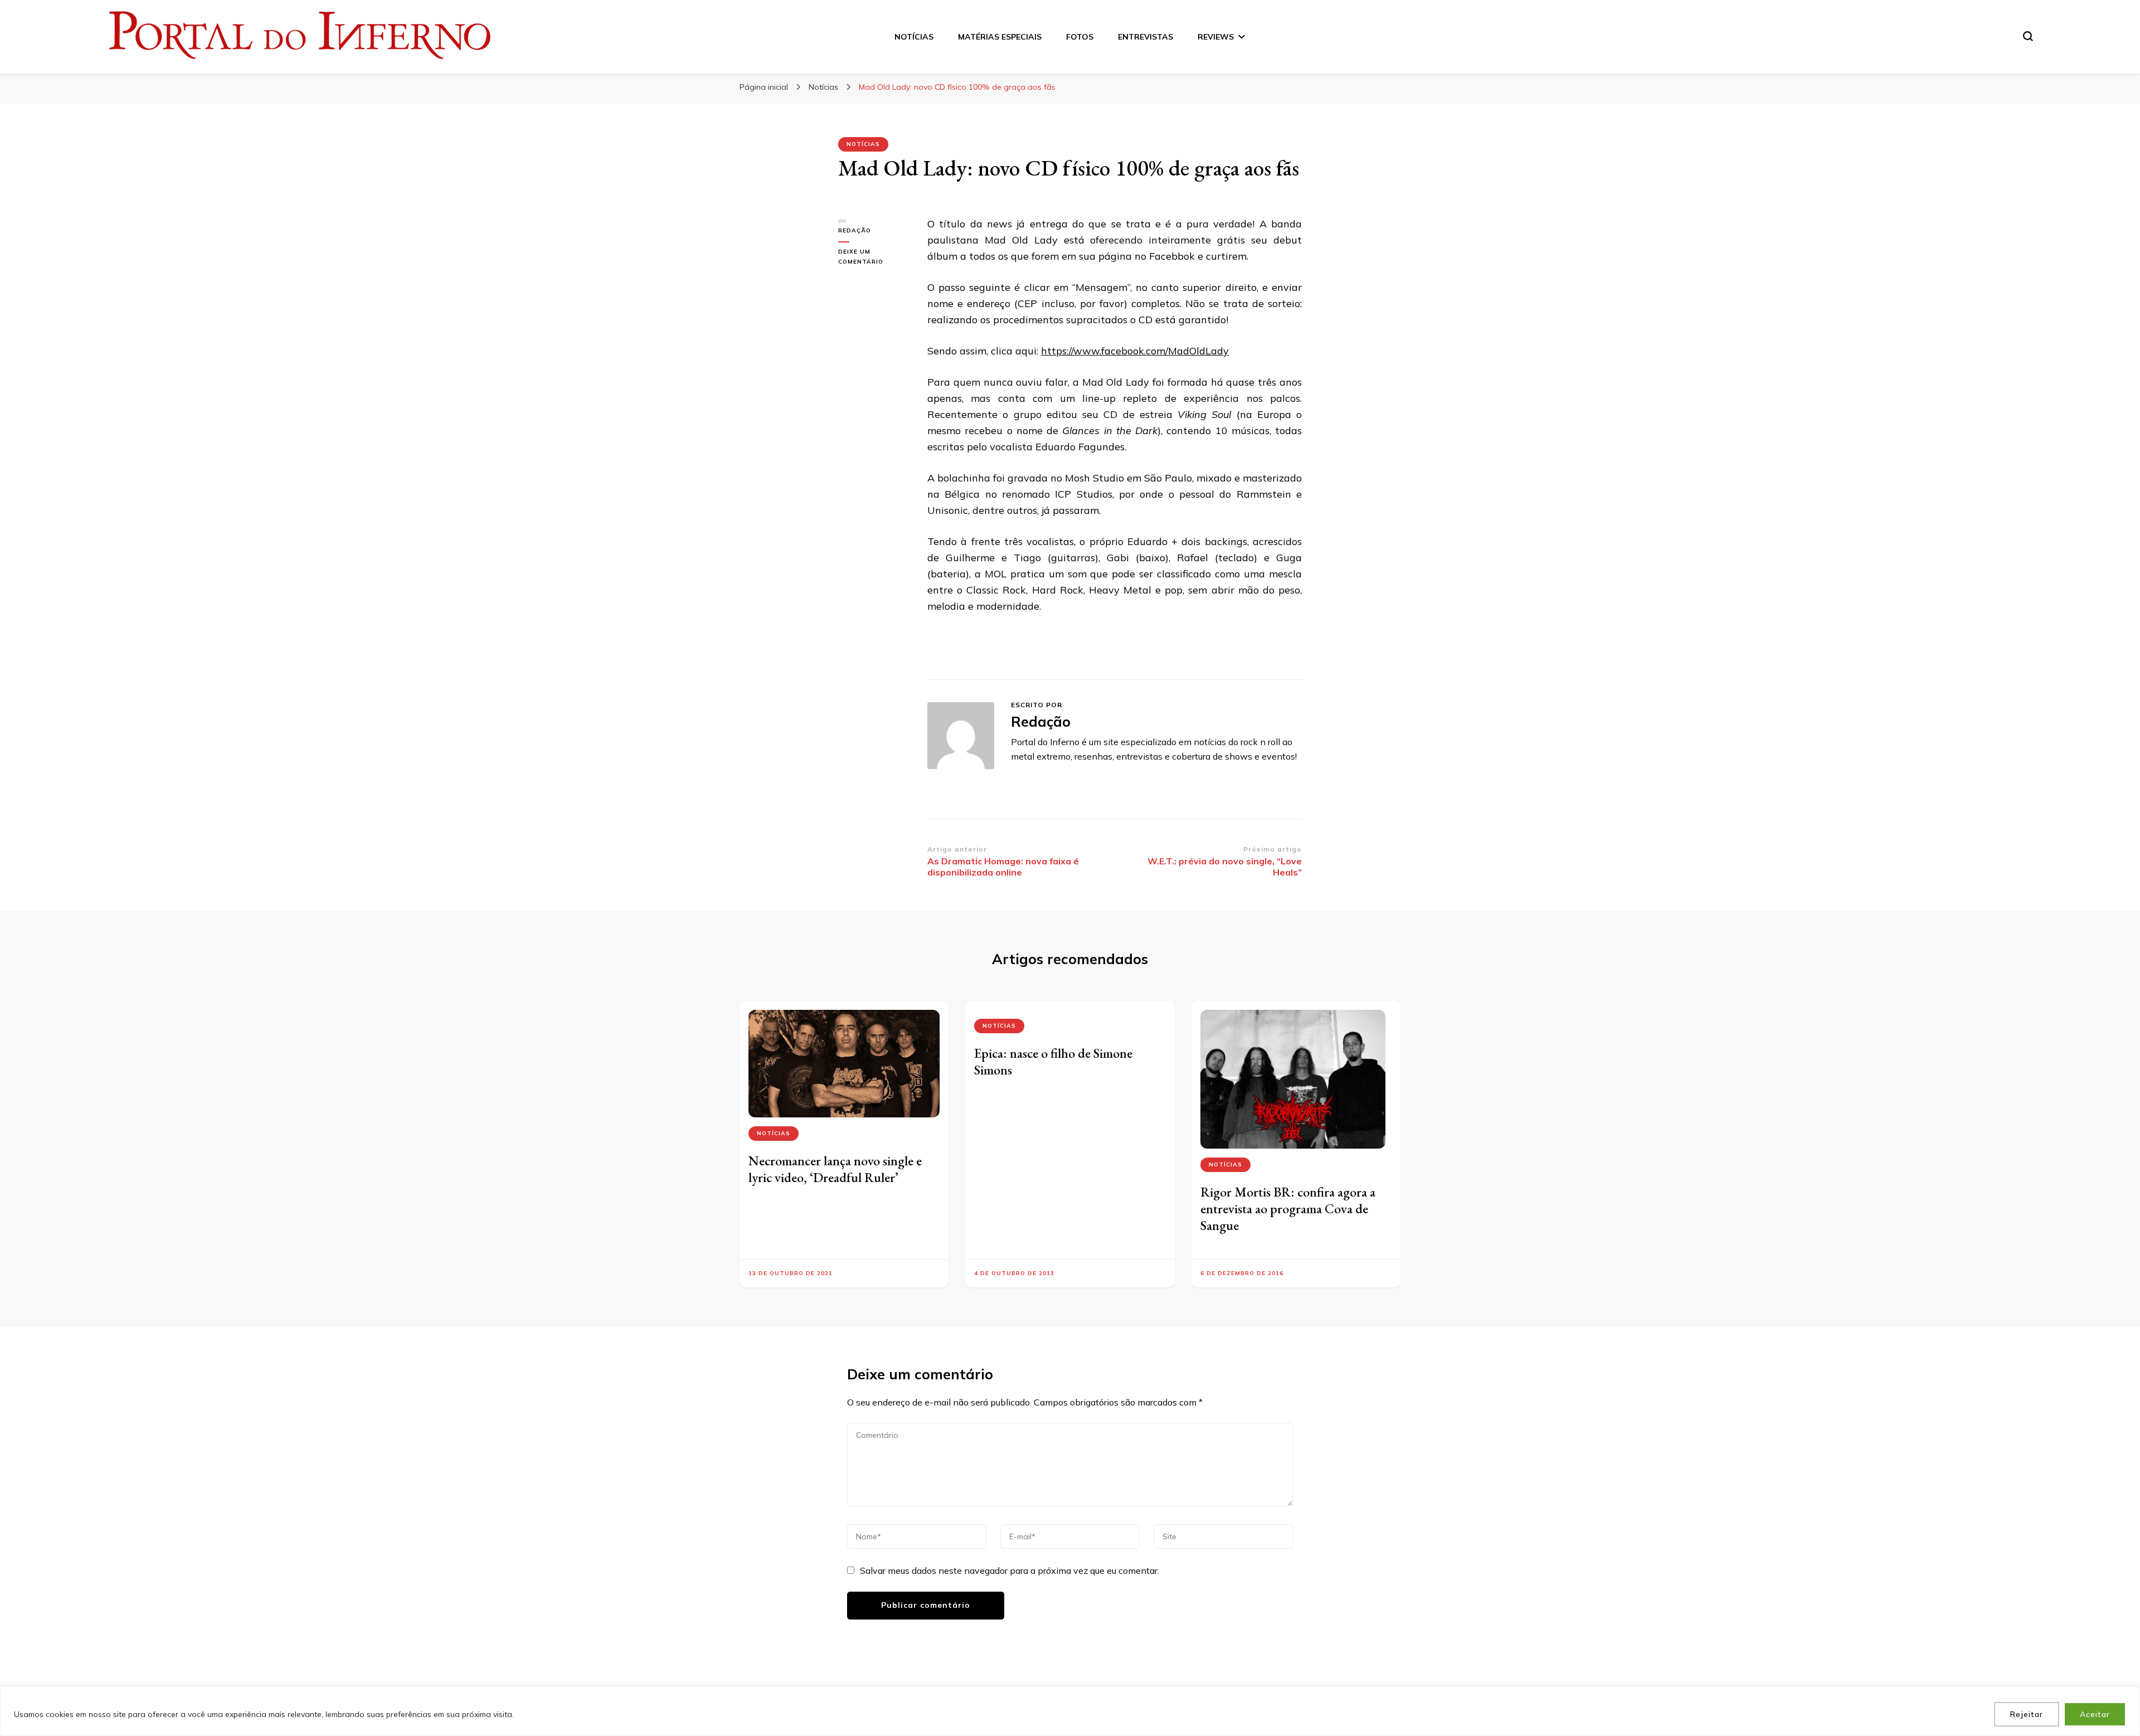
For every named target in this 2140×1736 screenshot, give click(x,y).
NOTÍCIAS (914, 37)
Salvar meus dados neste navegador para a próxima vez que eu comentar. (1010, 1570)
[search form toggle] (2028, 36)
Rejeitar (2027, 1714)
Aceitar (2095, 1714)
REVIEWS (1216, 37)
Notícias (863, 144)
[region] (1070, 1711)
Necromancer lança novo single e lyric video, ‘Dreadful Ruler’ (835, 1169)
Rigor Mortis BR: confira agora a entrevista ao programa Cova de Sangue (1288, 1209)
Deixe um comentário (872, 257)
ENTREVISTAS (1146, 37)
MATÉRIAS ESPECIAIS (1000, 37)
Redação (855, 230)
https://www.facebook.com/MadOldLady (1135, 351)
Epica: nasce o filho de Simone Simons (1053, 1061)
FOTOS (1080, 37)
